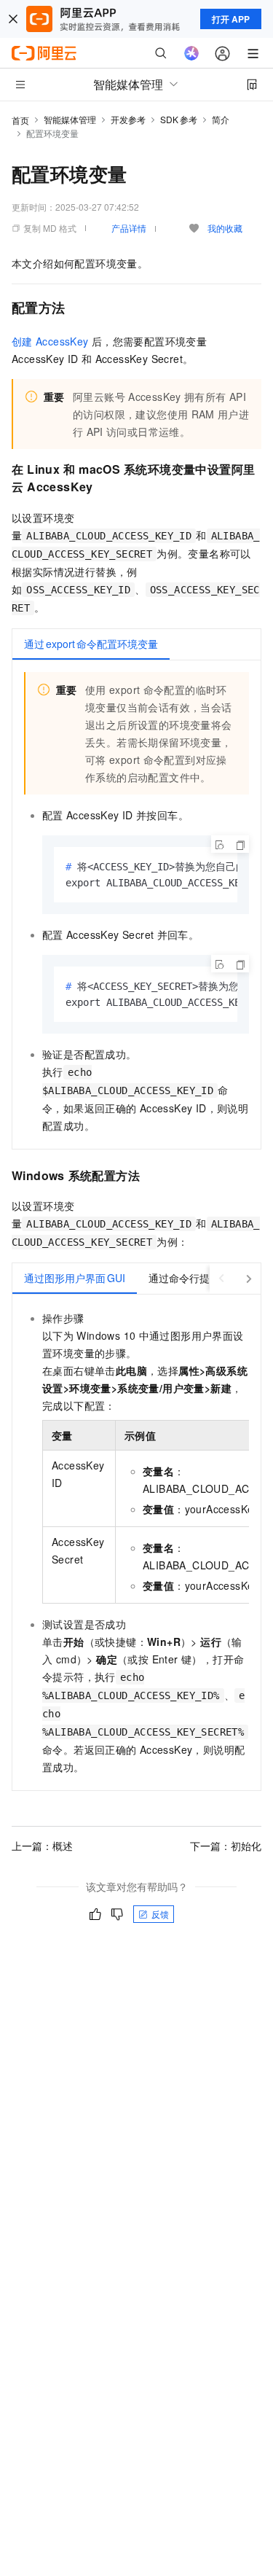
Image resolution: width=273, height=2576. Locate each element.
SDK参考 (179, 119)
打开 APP (231, 19)
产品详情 (129, 228)
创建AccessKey (50, 341)
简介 (221, 119)
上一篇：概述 (42, 1846)
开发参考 (128, 119)
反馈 (160, 1914)
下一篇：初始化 (226, 1846)
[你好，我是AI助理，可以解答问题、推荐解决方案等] (191, 53)
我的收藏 (225, 228)
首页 (20, 120)
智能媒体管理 (70, 119)
